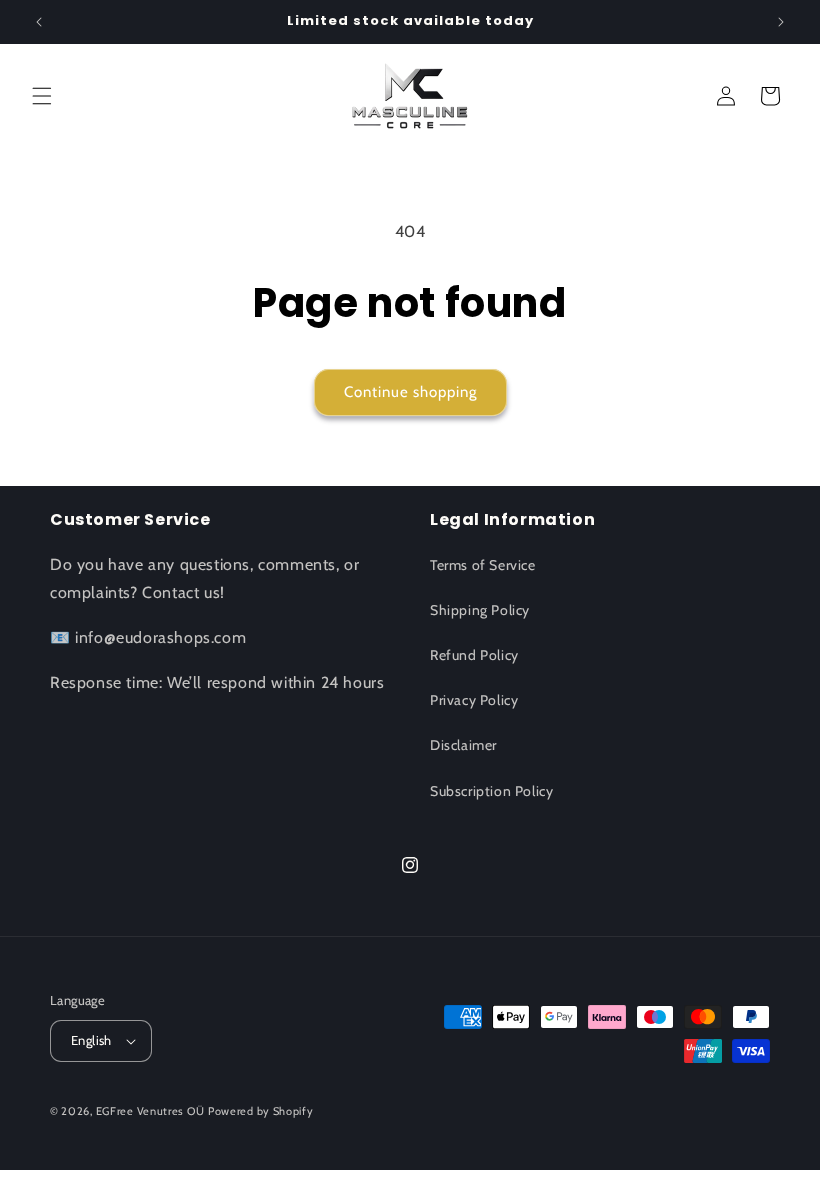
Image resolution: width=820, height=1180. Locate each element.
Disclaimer (463, 745)
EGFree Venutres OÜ (150, 1111)
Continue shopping (410, 392)
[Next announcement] (781, 22)
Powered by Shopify (261, 1111)
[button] (42, 96)
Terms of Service (483, 565)
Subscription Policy (491, 791)
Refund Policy (474, 655)
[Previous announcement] (39, 22)
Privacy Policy (474, 700)
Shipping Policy (480, 610)
